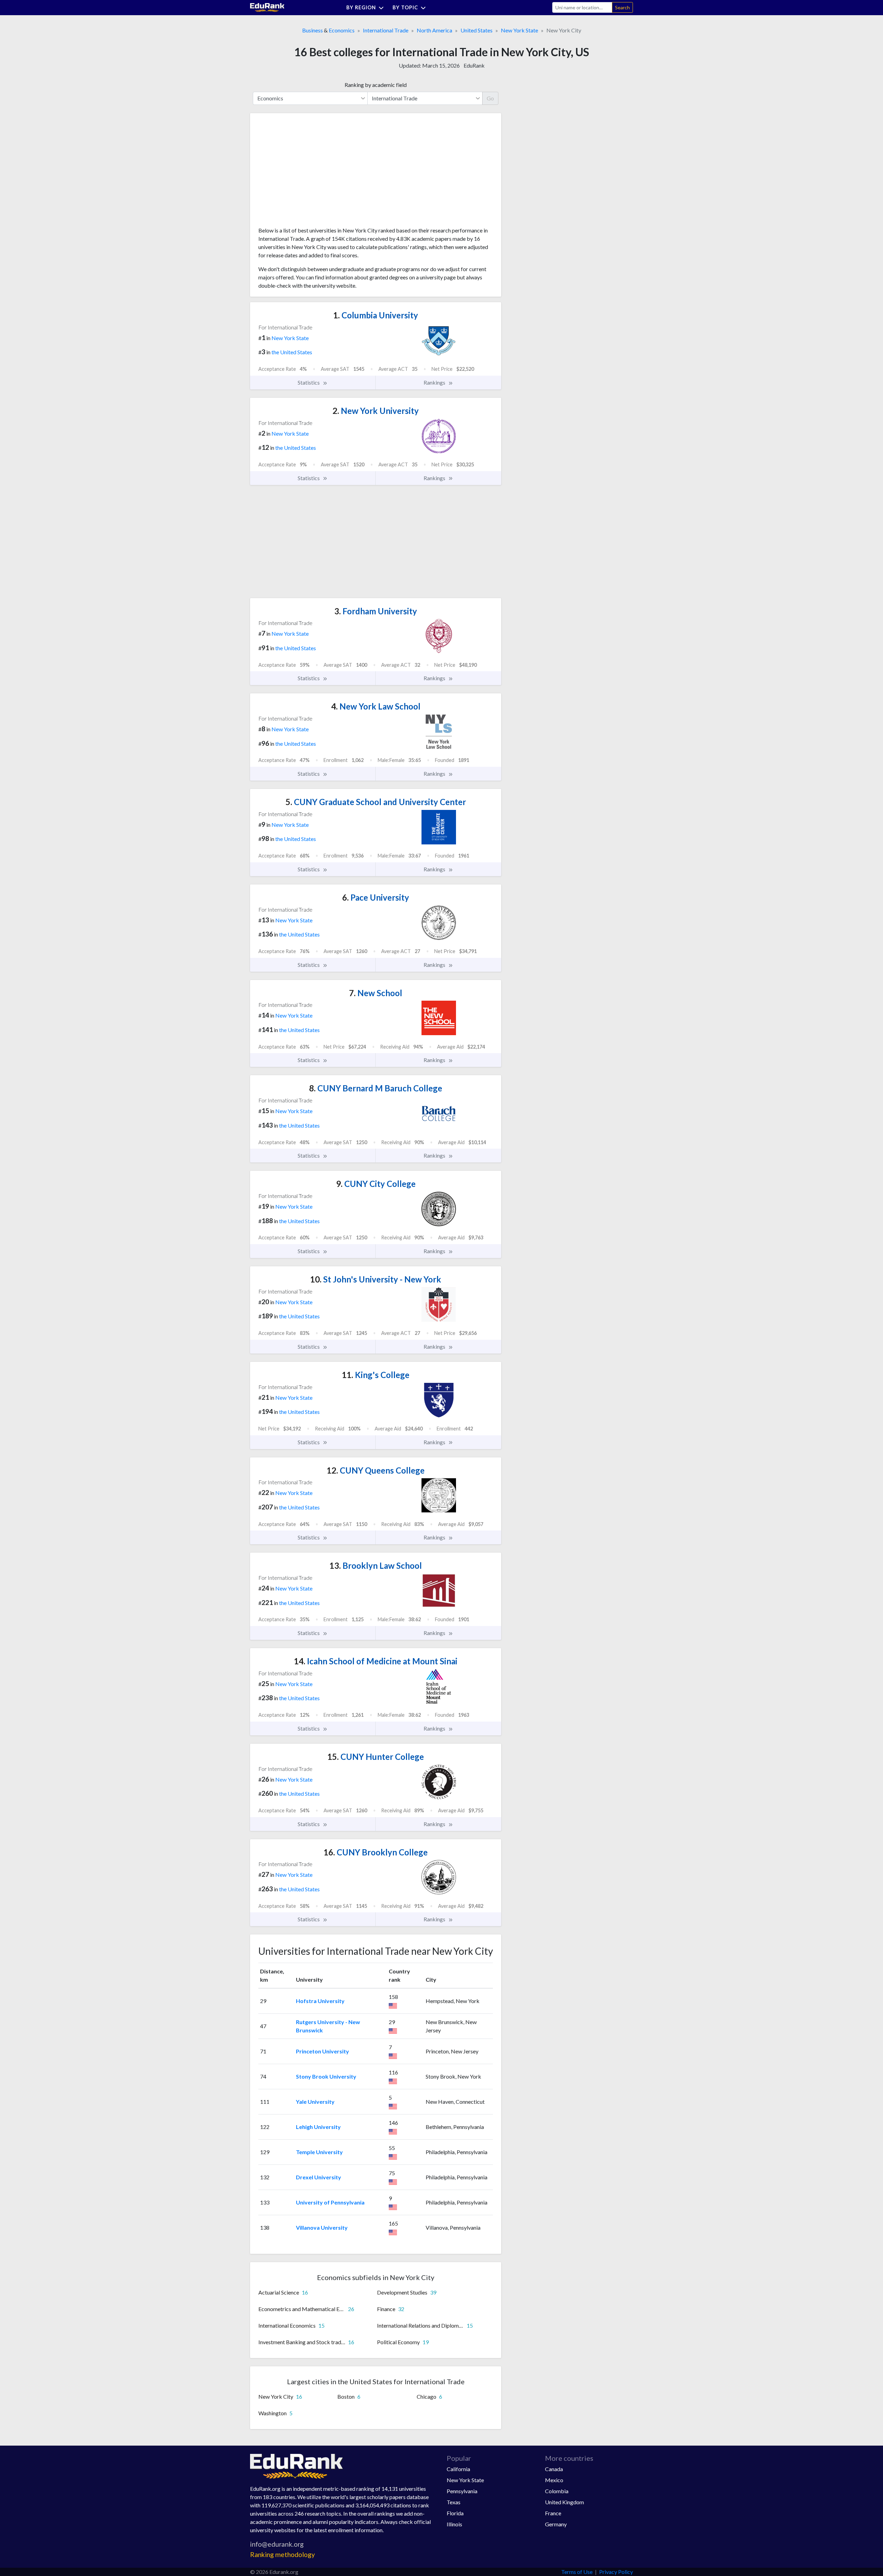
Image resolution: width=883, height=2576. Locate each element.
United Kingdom (564, 2502)
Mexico (554, 2480)
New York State (519, 30)
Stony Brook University (326, 2076)
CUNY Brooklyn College (376, 1852)
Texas (454, 2502)
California (458, 2469)
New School (376, 993)
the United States (292, 352)
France (553, 2513)
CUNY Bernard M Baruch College (376, 1088)
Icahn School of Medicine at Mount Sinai (376, 1661)
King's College (376, 1375)
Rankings (435, 382)
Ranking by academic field (376, 85)
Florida (455, 2513)
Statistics (309, 382)
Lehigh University (318, 2127)
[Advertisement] (310, 172)
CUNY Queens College (376, 1470)
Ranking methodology (282, 2554)
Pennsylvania (462, 2491)
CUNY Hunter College (376, 1757)
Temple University (319, 2152)
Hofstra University (320, 2001)
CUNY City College (376, 1184)
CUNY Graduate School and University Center (376, 802)
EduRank (474, 65)
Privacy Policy (616, 2572)
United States (477, 30)
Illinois (454, 2524)
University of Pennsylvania (330, 2202)
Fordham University (376, 611)
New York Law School (376, 706)
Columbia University (376, 315)
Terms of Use (577, 2572)
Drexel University (319, 2177)
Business (312, 30)
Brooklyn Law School (376, 1566)
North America (434, 30)
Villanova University (322, 2227)
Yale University (315, 2102)
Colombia (557, 2491)
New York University (376, 411)
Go (490, 98)
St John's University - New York (376, 1279)
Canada (554, 2469)
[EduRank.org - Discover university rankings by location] (267, 7)
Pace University (376, 897)
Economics (342, 30)
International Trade (386, 30)
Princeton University (323, 2051)
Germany (556, 2524)
